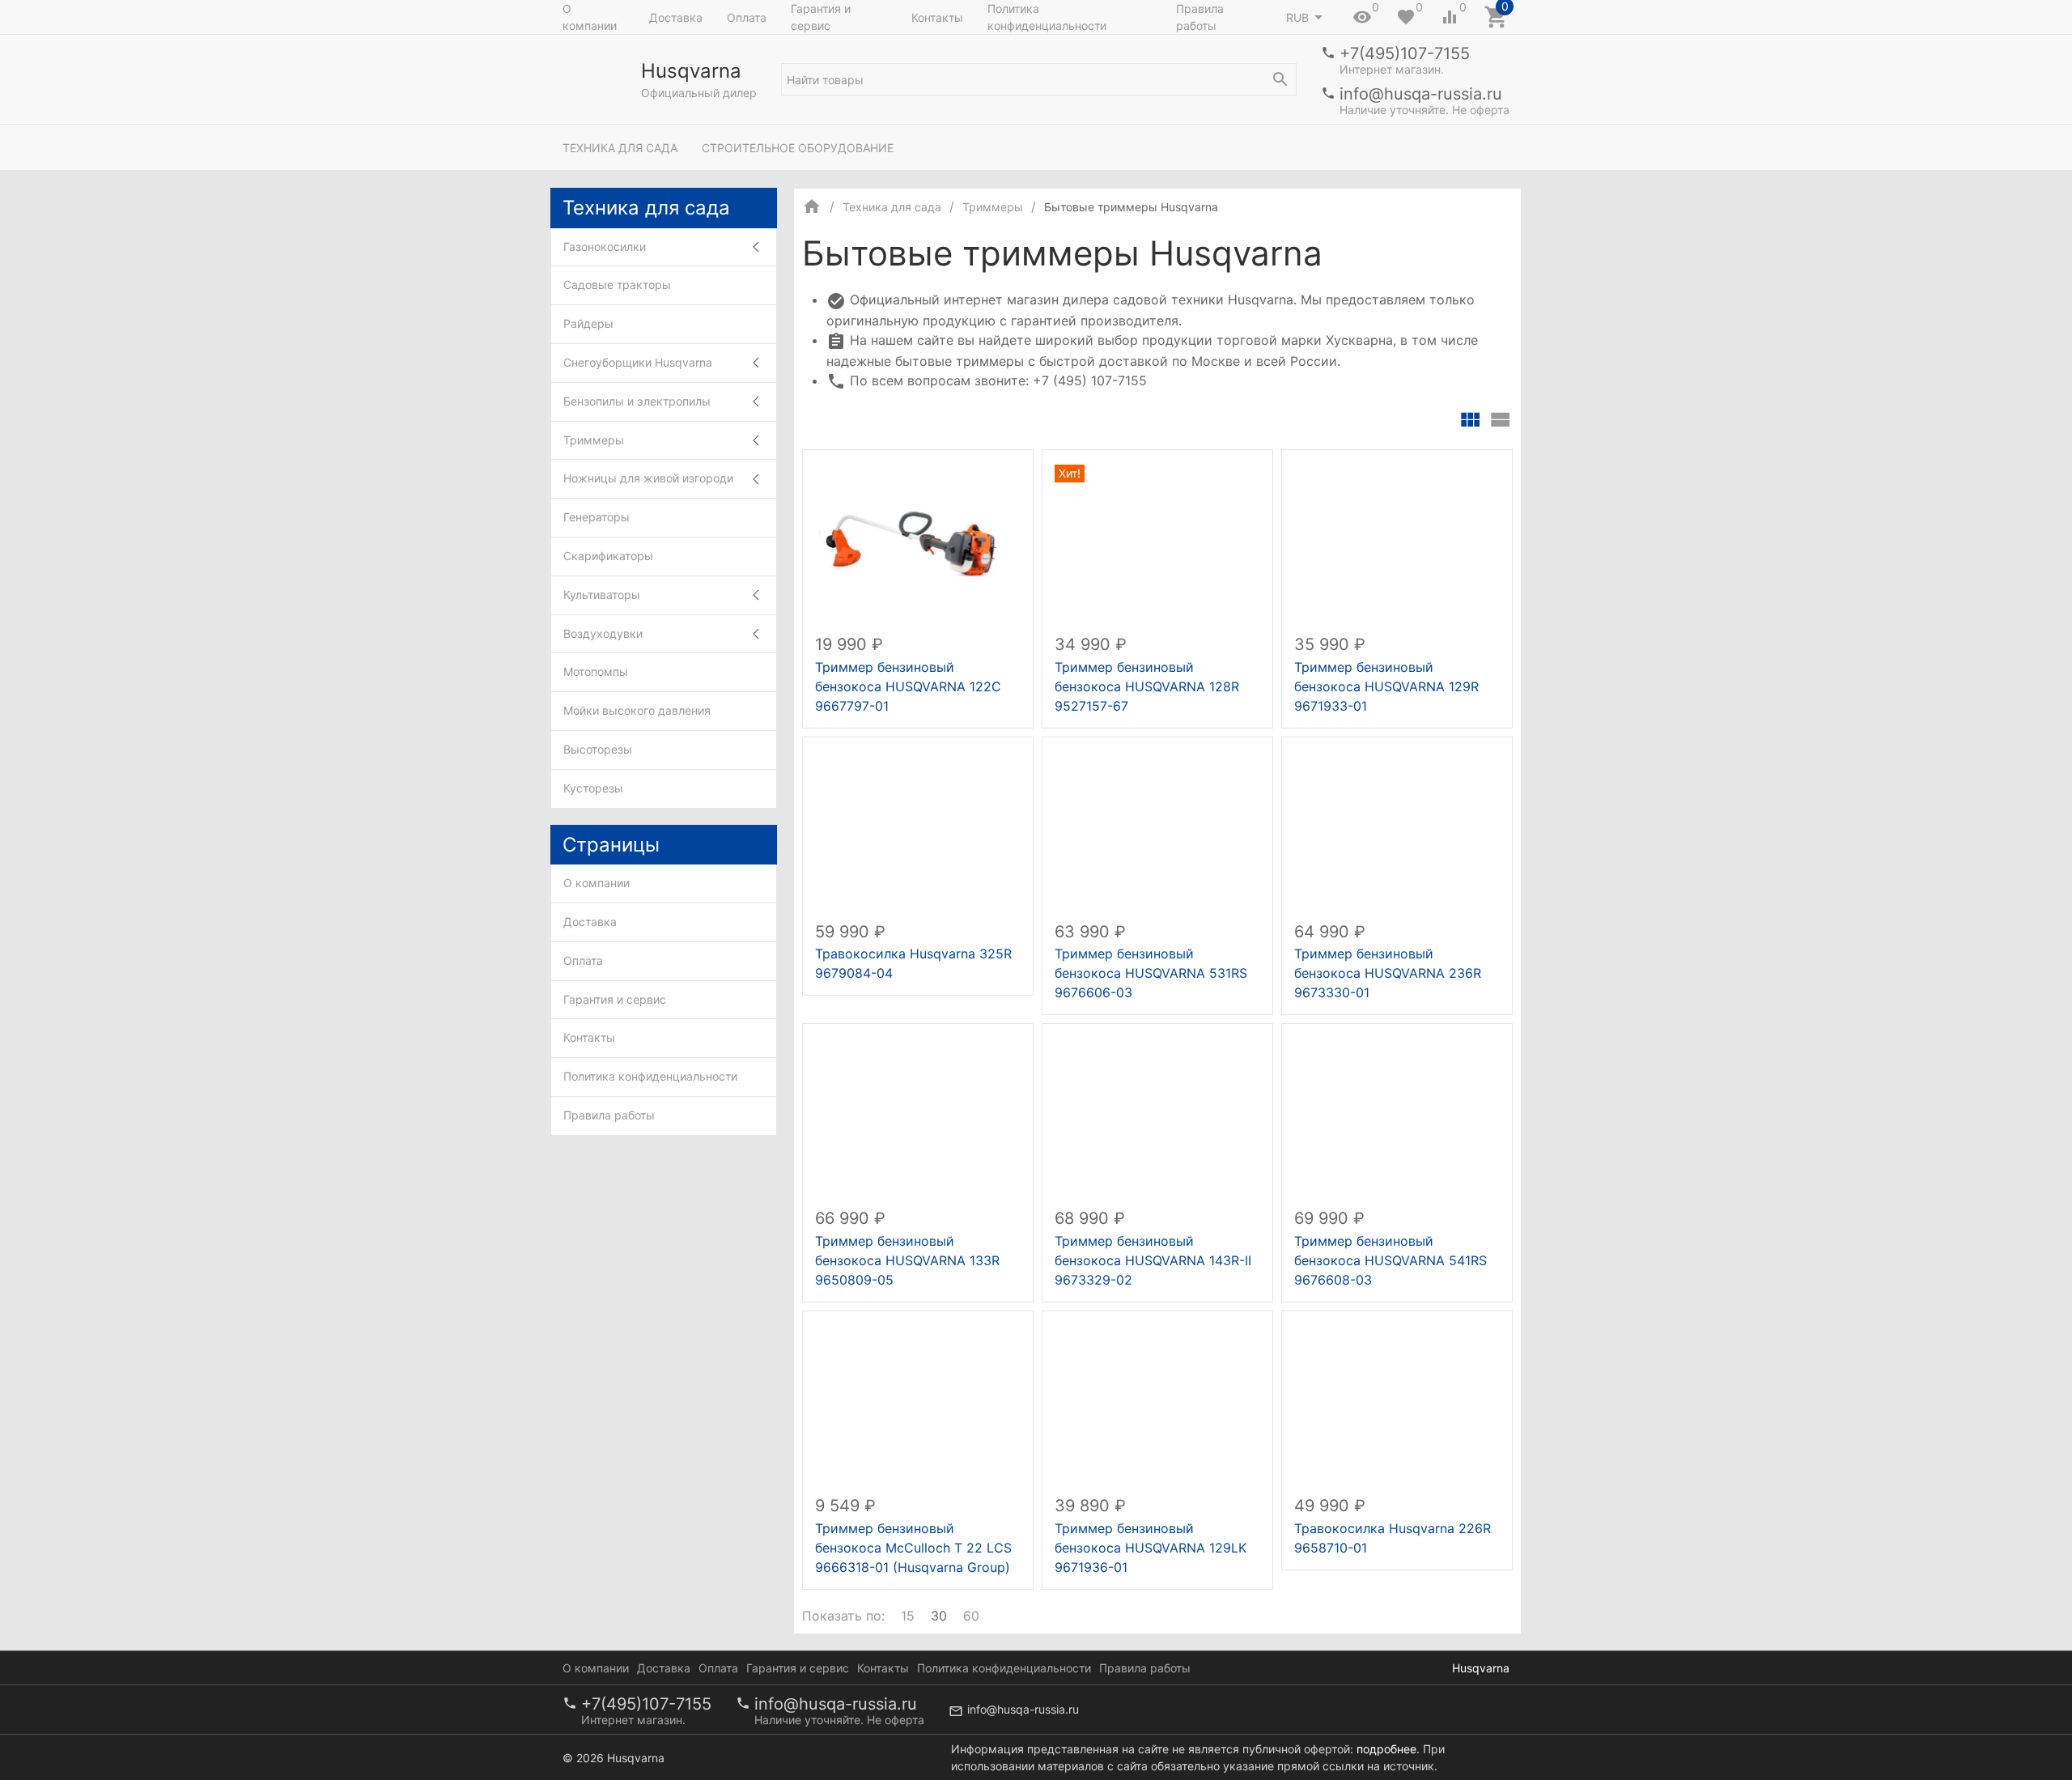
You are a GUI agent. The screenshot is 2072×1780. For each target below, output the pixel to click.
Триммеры (594, 440)
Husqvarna (1481, 1668)
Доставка (676, 17)
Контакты (937, 17)
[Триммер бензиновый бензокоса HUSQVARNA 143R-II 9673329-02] (1157, 1116)
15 (908, 1616)
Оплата (747, 17)
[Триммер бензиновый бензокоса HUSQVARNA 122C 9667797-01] (918, 542)
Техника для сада (620, 148)
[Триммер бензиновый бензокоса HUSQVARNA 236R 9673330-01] (1397, 829)
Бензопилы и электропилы (637, 401)
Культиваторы (602, 595)
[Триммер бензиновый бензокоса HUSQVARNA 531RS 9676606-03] (1157, 829)
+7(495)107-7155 (1405, 53)
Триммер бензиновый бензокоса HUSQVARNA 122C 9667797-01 (908, 686)
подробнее (1386, 1749)
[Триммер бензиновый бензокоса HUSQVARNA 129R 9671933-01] (1397, 542)
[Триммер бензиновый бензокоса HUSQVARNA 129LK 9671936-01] (1157, 1403)
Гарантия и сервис (821, 17)
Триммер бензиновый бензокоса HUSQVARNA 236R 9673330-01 (1388, 973)
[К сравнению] (967, 468)
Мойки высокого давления (637, 710)
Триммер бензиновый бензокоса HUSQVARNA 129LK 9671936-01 (1151, 1548)
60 (971, 1616)
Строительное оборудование (798, 148)
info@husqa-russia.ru (1421, 94)
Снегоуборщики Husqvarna (638, 362)
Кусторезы (593, 788)
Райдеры (588, 323)
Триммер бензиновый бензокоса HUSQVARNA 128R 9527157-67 (1147, 686)
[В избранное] (1003, 468)
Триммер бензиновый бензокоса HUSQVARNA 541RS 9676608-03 (1391, 1260)
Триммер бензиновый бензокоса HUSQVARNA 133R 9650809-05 (907, 1260)
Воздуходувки (603, 633)
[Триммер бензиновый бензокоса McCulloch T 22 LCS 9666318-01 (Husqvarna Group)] (918, 1403)
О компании (590, 17)
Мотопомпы (596, 671)
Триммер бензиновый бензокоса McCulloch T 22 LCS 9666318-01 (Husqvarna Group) (913, 1548)
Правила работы (1200, 17)
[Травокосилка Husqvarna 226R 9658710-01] (1397, 1403)
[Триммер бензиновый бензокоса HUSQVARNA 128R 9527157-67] (1157, 542)
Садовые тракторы (617, 285)
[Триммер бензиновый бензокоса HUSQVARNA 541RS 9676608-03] (1397, 1116)
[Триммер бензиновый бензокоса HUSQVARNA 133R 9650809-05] (918, 1116)
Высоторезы (598, 749)
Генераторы (597, 517)
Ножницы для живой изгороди (648, 478)
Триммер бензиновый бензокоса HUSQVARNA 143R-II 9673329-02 (1153, 1260)
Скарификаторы (608, 556)
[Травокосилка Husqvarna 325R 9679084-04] (918, 829)
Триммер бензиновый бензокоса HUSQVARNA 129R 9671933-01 (1386, 686)
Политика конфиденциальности (1047, 17)
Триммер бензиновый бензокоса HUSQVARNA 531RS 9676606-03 (1151, 973)
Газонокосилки (605, 246)
